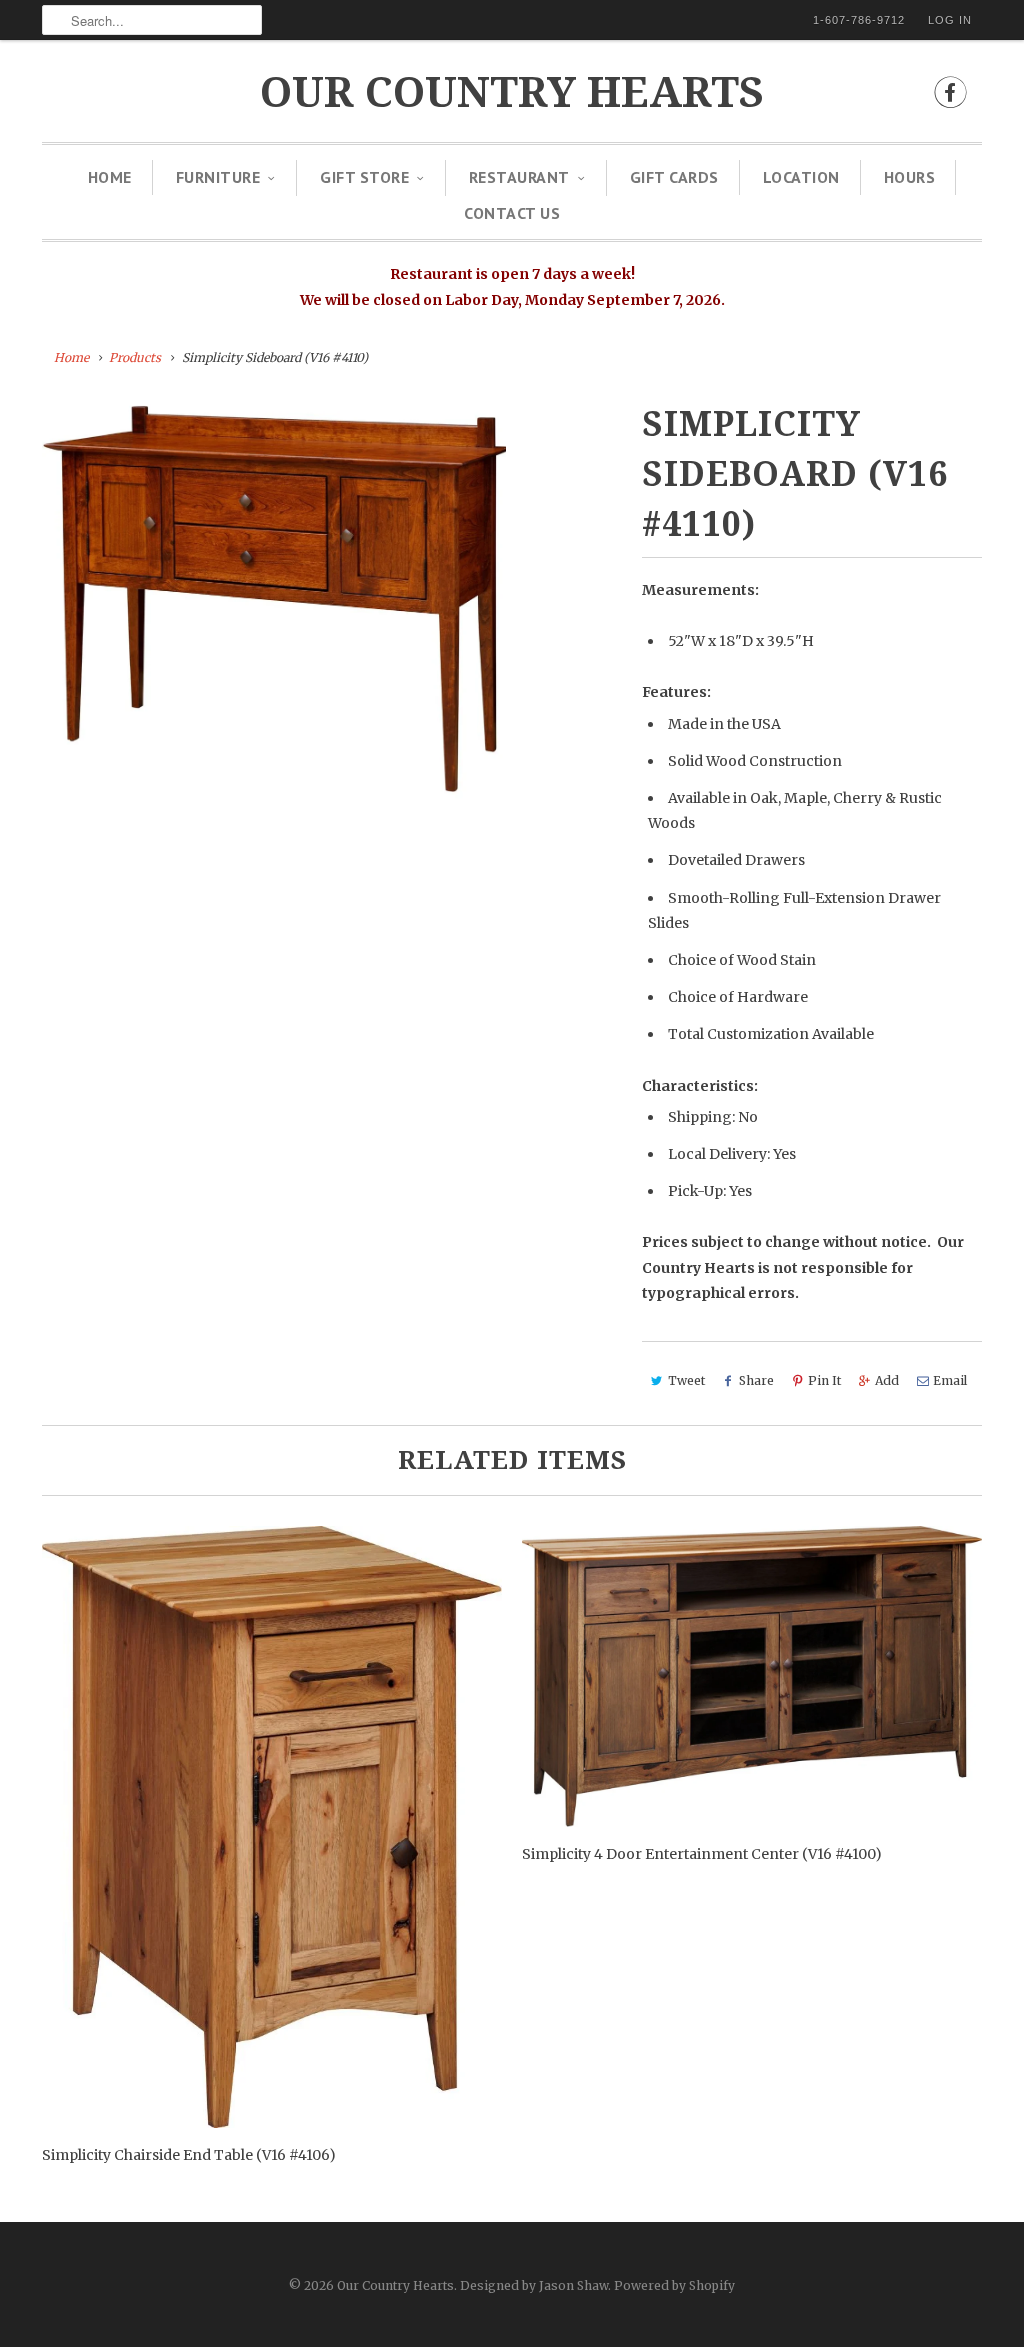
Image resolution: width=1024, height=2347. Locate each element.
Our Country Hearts (512, 92)
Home (110, 177)
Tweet (686, 1380)
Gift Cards (674, 177)
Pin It (824, 1380)
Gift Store (364, 177)
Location (801, 177)
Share (756, 1380)
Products (135, 357)
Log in (950, 20)
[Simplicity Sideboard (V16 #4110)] (274, 600)
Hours (910, 177)
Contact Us (512, 213)
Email (950, 1380)
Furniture (218, 177)
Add (887, 1380)
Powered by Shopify (674, 2285)
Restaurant (519, 177)
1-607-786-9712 (859, 20)
